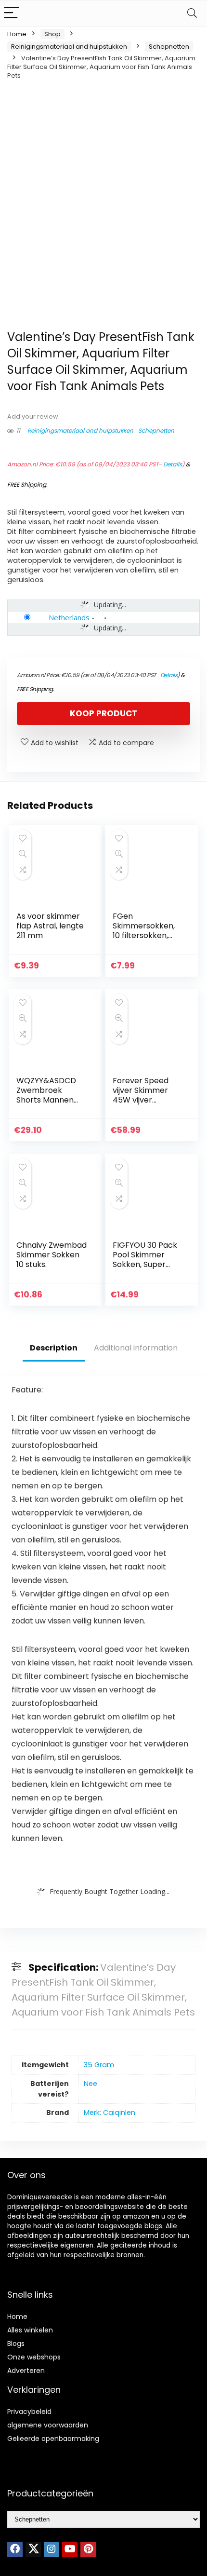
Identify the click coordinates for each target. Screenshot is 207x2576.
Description (54, 1348)
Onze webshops (34, 2357)
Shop (52, 34)
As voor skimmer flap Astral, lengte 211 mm (50, 926)
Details (173, 464)
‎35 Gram (99, 2065)
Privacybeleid (29, 2412)
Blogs (16, 2344)
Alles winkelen (30, 2330)
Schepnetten (169, 47)
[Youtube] (70, 2549)
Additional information (136, 1348)
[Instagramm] (52, 2549)
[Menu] (12, 13)
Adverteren (26, 2371)
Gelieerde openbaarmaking (53, 2439)
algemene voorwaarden (48, 2425)
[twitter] (33, 2549)
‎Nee (91, 2084)
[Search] (192, 13)
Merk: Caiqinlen (110, 2113)
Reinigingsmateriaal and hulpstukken (69, 47)
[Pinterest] (88, 2549)
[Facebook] (15, 2549)
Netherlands (69, 617)
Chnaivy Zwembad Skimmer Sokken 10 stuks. (52, 1255)
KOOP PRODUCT (103, 713)
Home (17, 34)
